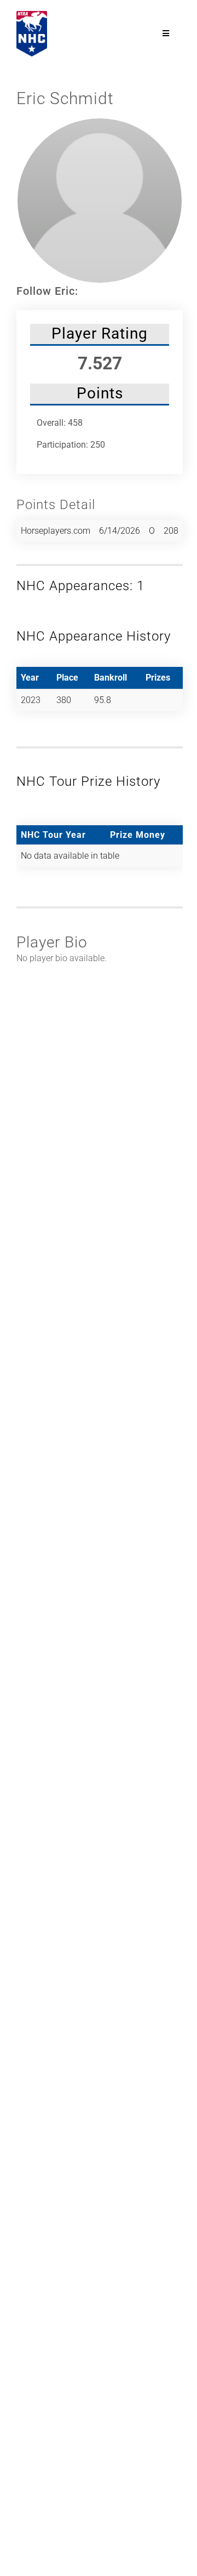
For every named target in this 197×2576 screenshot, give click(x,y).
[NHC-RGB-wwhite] (32, 15)
